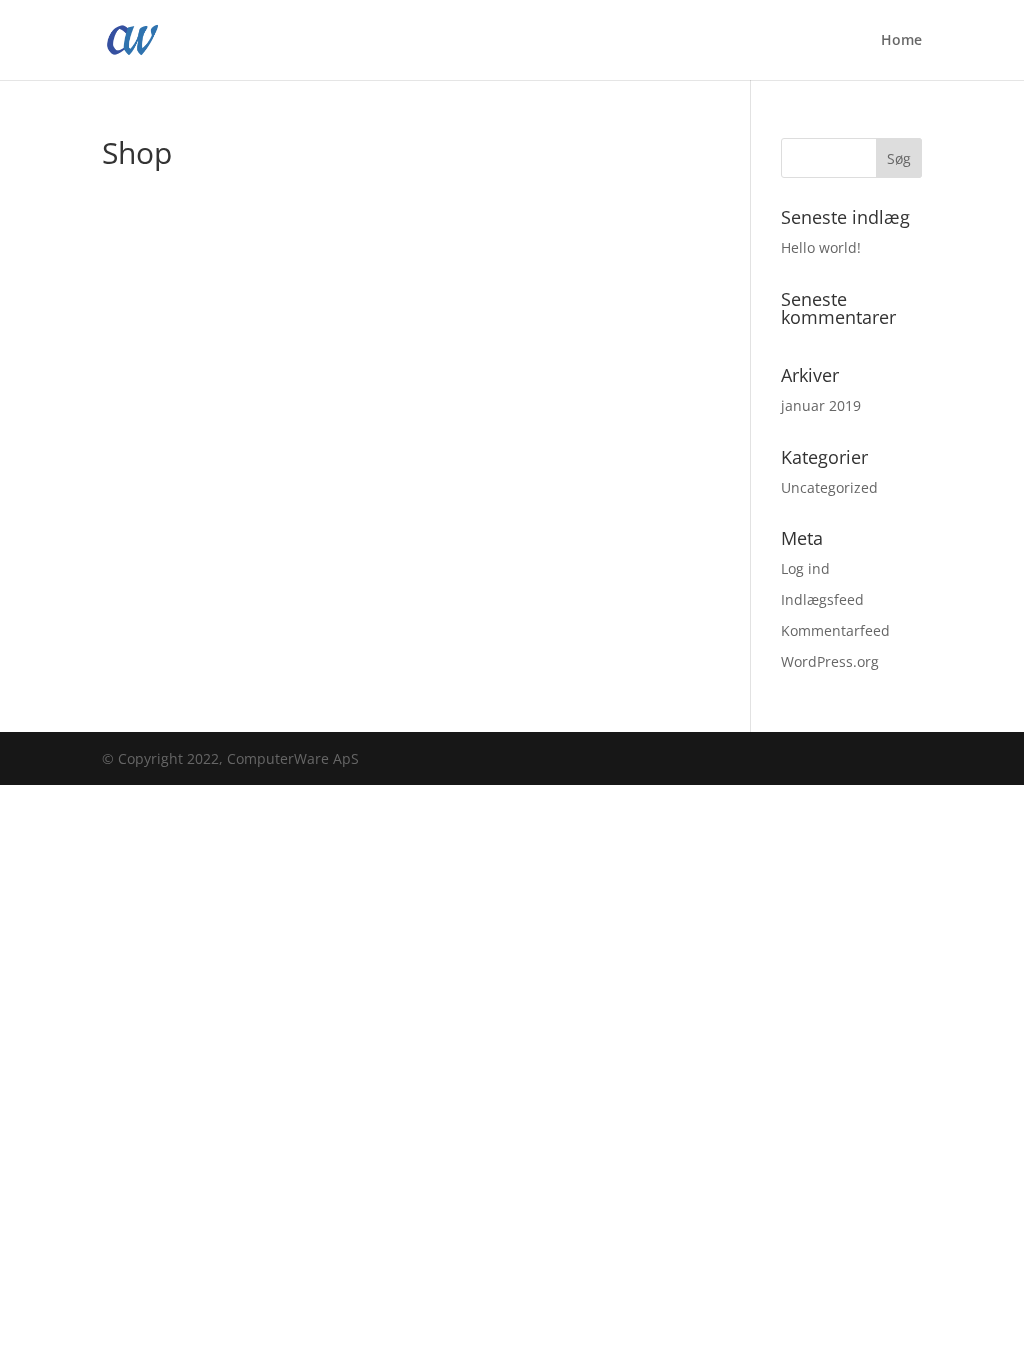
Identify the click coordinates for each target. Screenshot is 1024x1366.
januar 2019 (821, 405)
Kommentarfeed (835, 630)
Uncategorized (829, 487)
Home (901, 41)
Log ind (805, 568)
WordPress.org (830, 661)
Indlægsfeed (822, 599)
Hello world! (821, 247)
